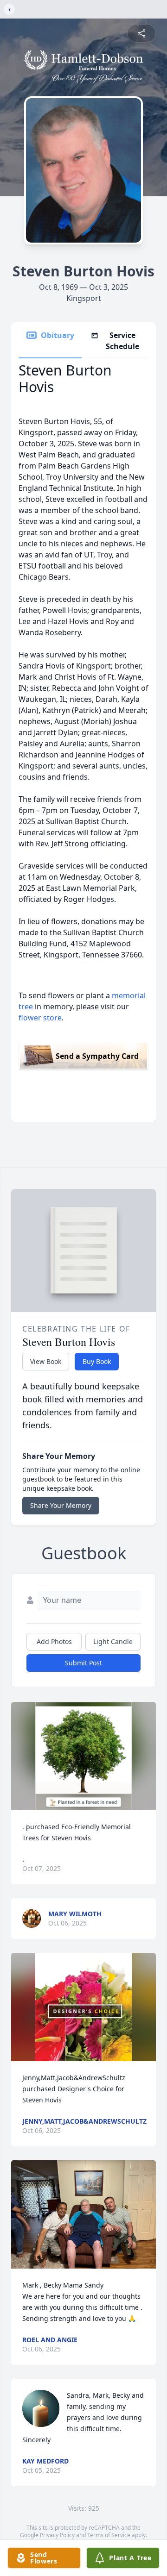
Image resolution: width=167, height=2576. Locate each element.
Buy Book (97, 1361)
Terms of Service (109, 2535)
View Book (46, 1361)
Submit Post (83, 1663)
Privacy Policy (57, 2535)
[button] (84, 1756)
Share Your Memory (61, 1505)
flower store (40, 1018)
